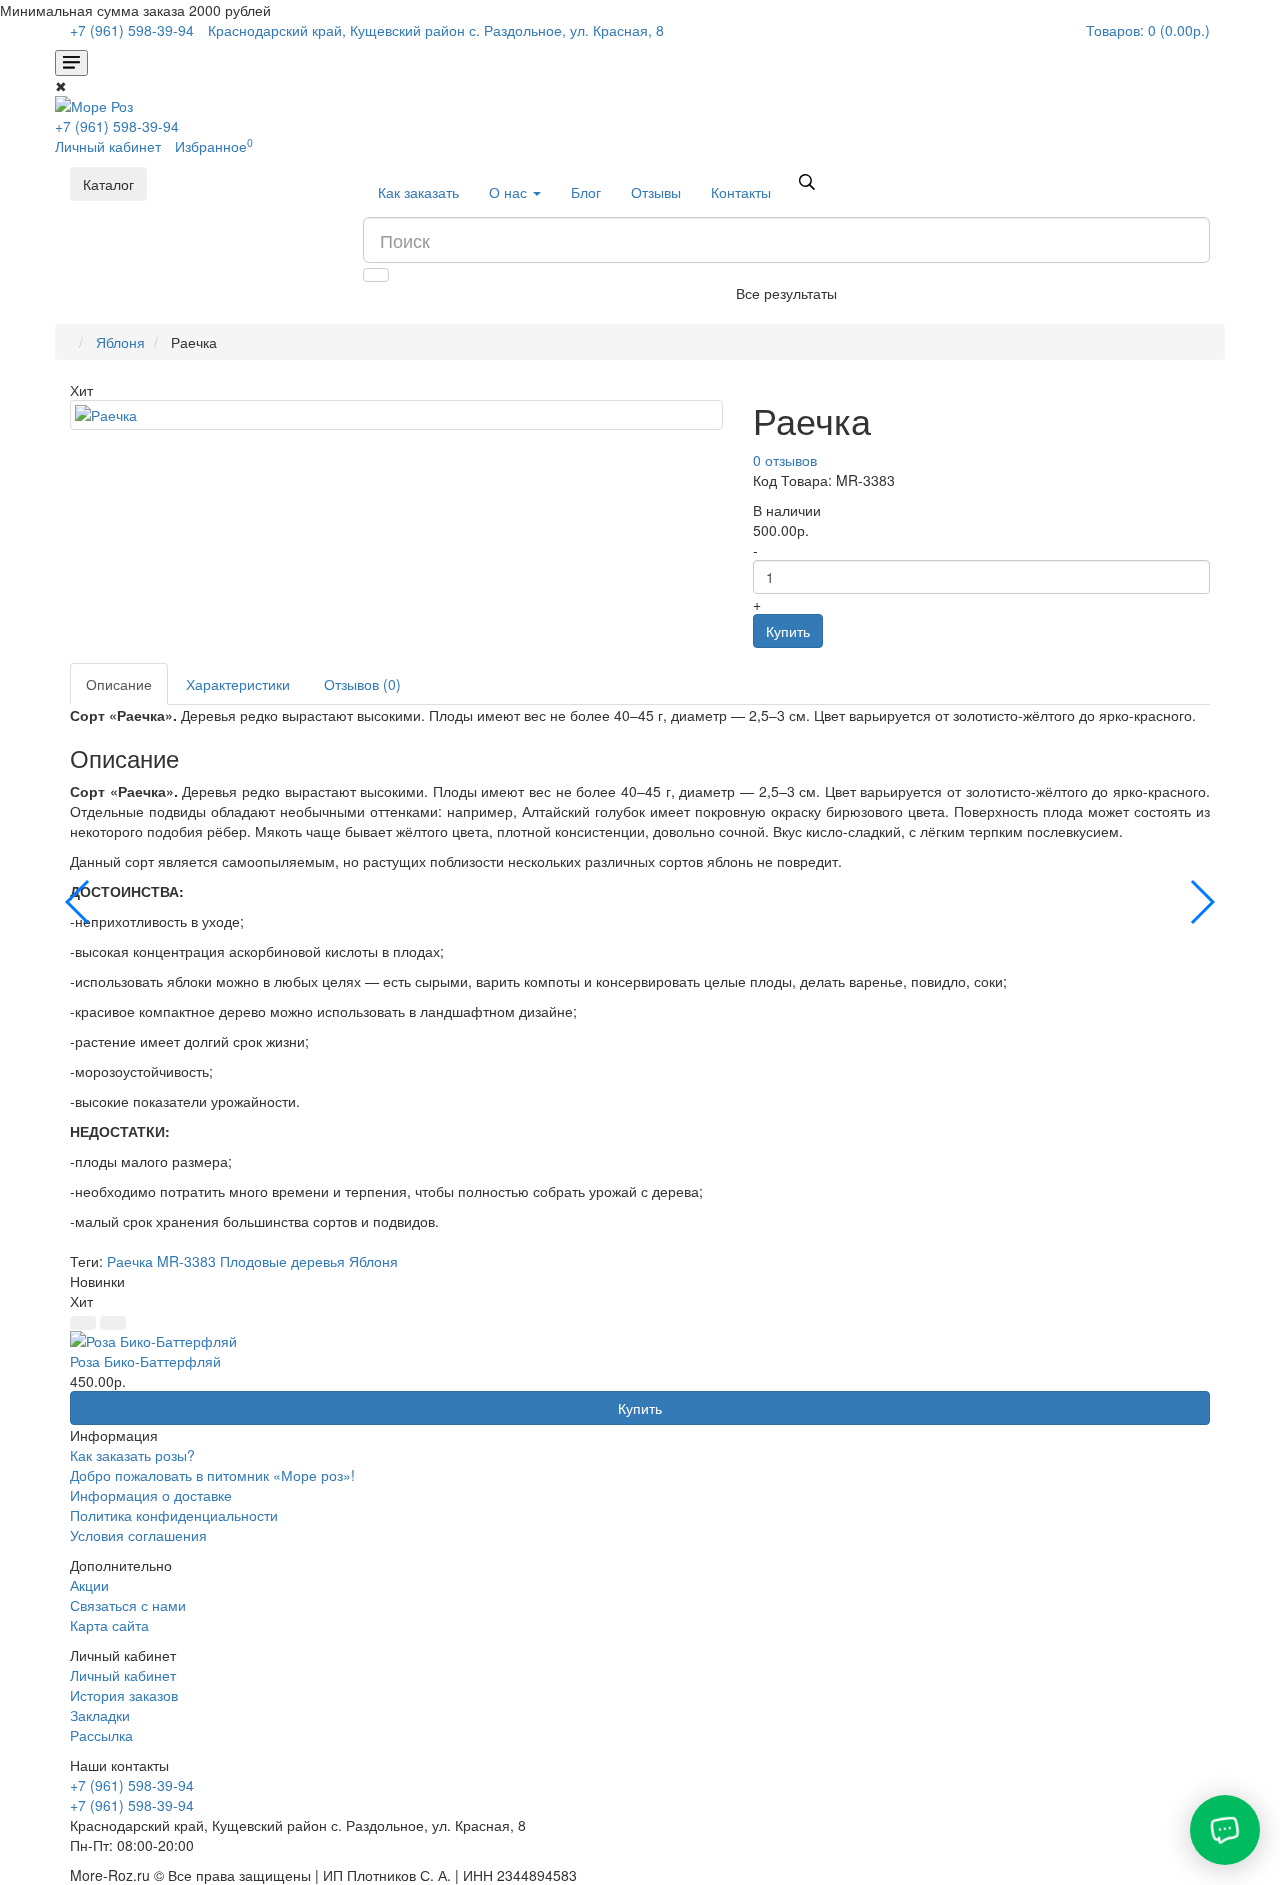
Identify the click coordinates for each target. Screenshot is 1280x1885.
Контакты (741, 192)
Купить (788, 631)
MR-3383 (186, 1261)
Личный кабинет (123, 1675)
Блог (586, 192)
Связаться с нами (128, 1605)
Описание (119, 684)
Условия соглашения (138, 1535)
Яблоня (120, 342)
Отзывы (656, 192)
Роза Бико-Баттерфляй (145, 1361)
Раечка (130, 1261)
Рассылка (101, 1735)
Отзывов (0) (362, 684)
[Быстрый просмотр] (113, 1323)
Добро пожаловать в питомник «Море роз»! (212, 1475)
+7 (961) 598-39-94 (117, 126)
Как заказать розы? (132, 1455)
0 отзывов (785, 460)
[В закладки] (83, 1323)
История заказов (124, 1695)
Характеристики (238, 684)
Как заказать (418, 192)
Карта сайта (109, 1625)
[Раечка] (396, 415)
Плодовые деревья (282, 1261)
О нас (510, 192)
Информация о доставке (151, 1495)
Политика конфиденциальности (174, 1515)
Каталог (108, 184)
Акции (89, 1585)
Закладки (100, 1715)
